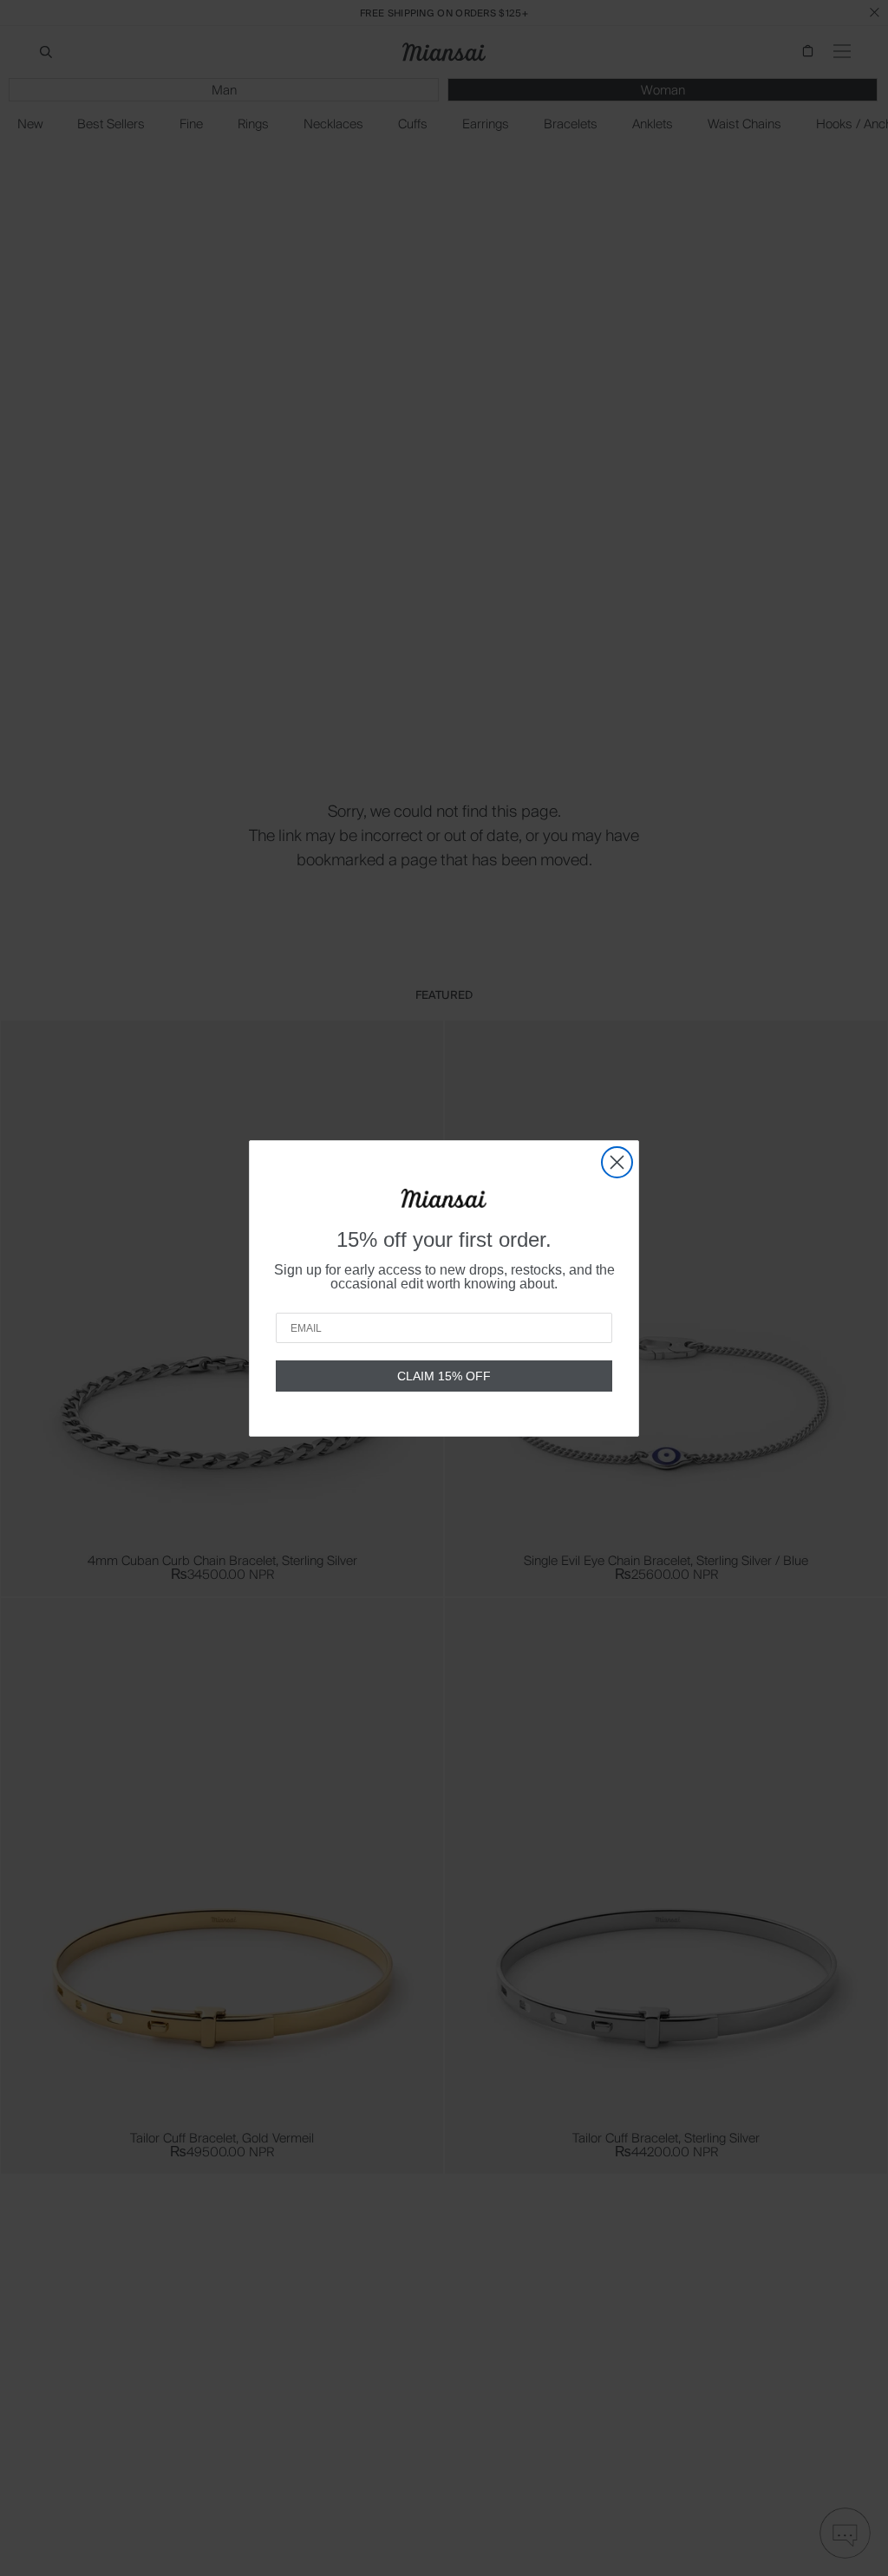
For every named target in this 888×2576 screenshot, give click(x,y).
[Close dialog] (617, 1162)
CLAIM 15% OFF (444, 1376)
